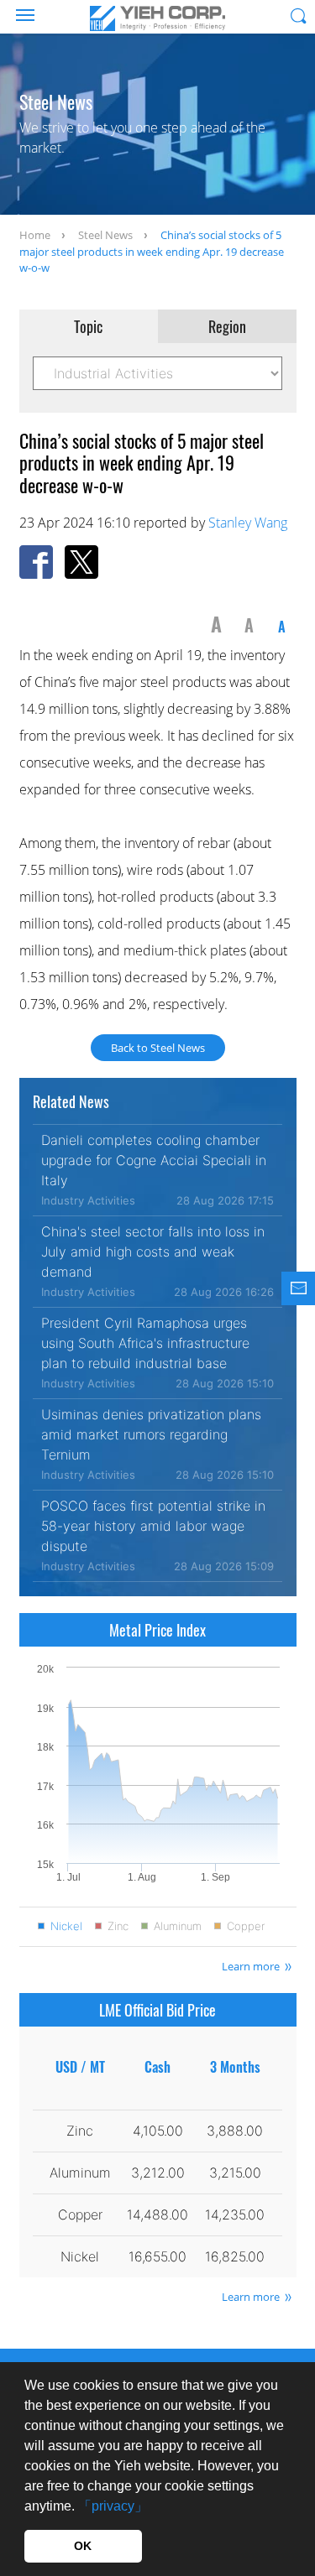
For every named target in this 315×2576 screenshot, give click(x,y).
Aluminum (178, 1926)
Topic (88, 326)
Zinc (118, 1926)
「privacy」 (113, 2506)
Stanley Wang (248, 523)
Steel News (105, 235)
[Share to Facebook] (36, 562)
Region (227, 326)
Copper (246, 1926)
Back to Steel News (158, 1048)
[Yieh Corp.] (158, 18)
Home (35, 235)
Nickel (66, 1926)
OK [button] (83, 2546)
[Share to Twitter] (81, 562)
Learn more (251, 1966)
